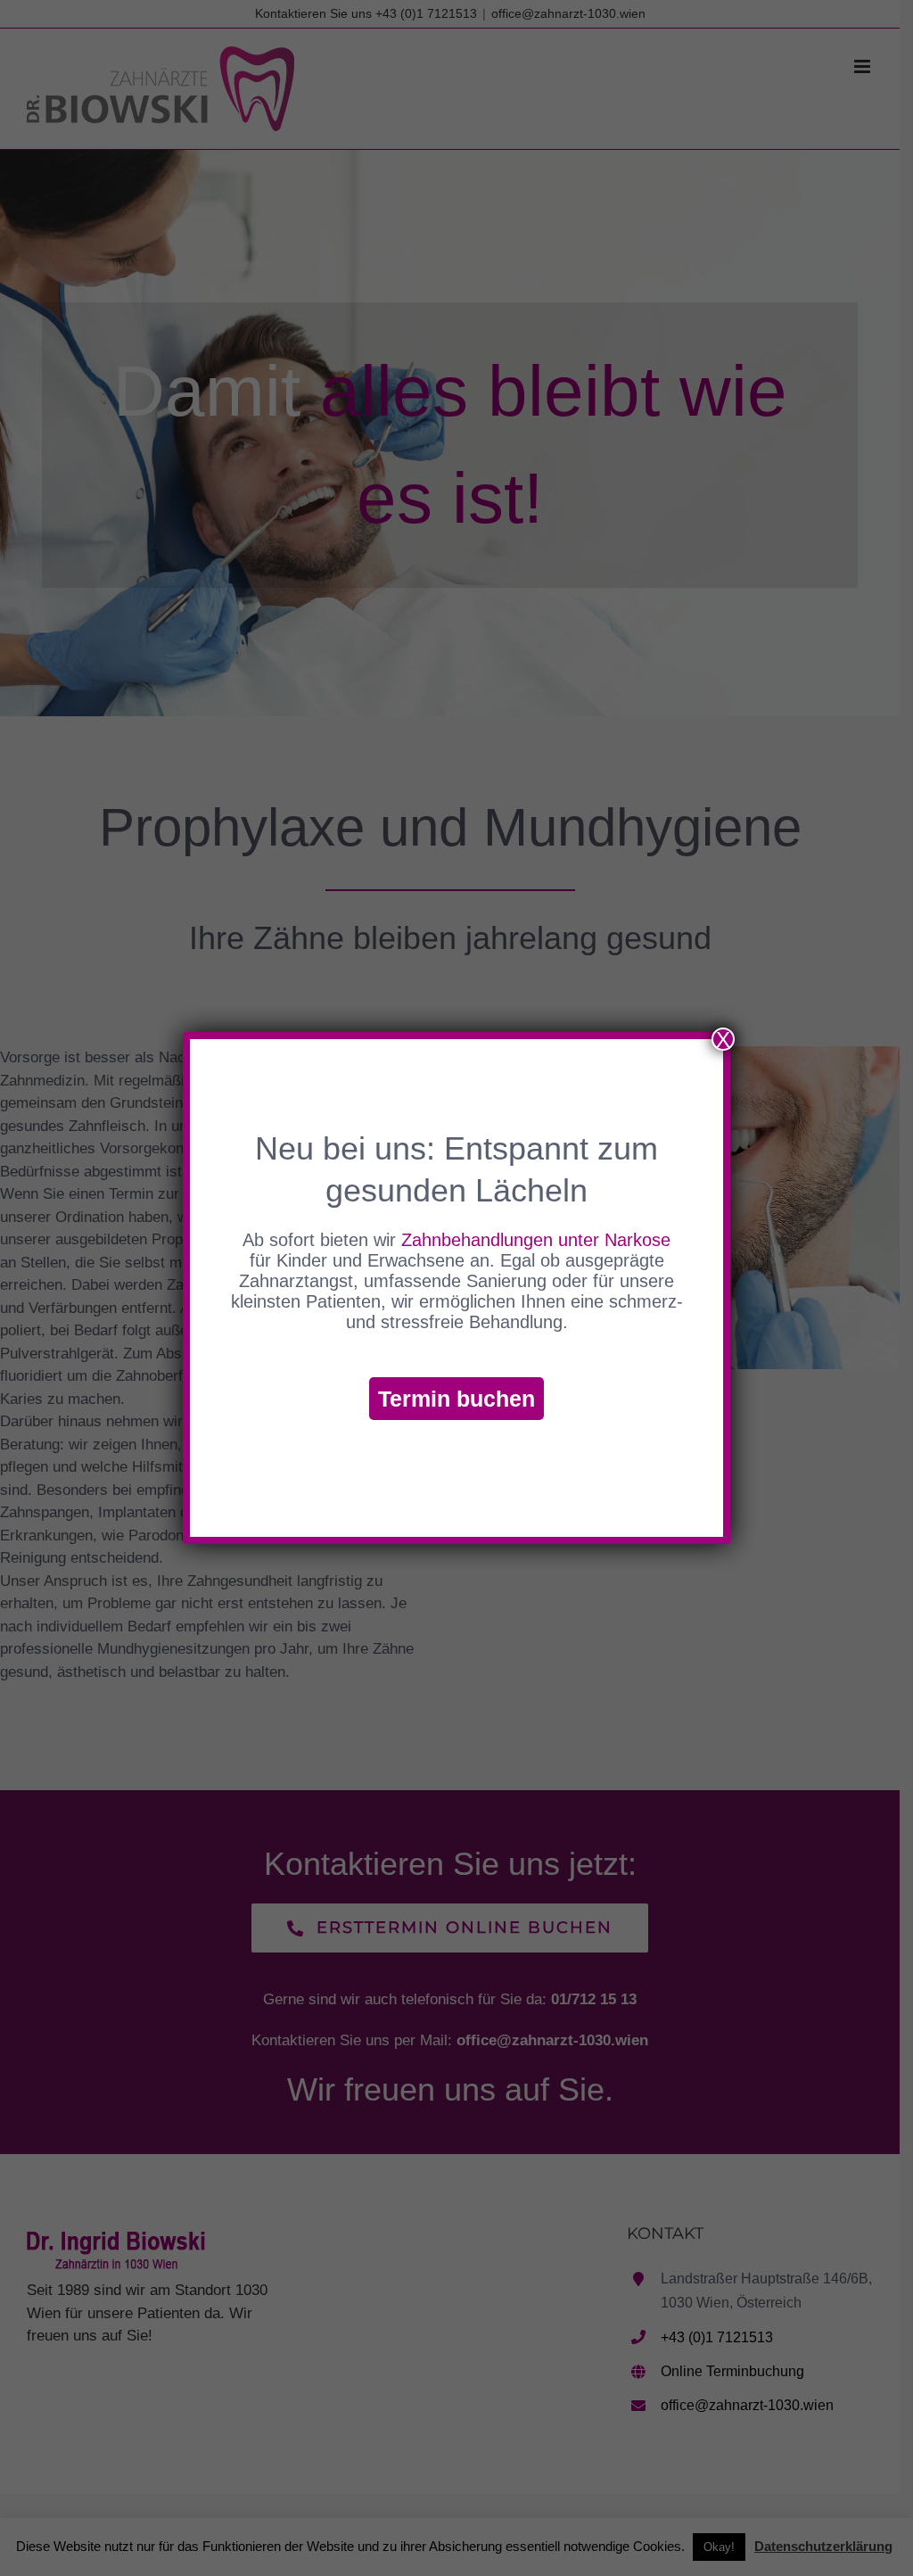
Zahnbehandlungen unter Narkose (536, 1240)
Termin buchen (456, 1399)
